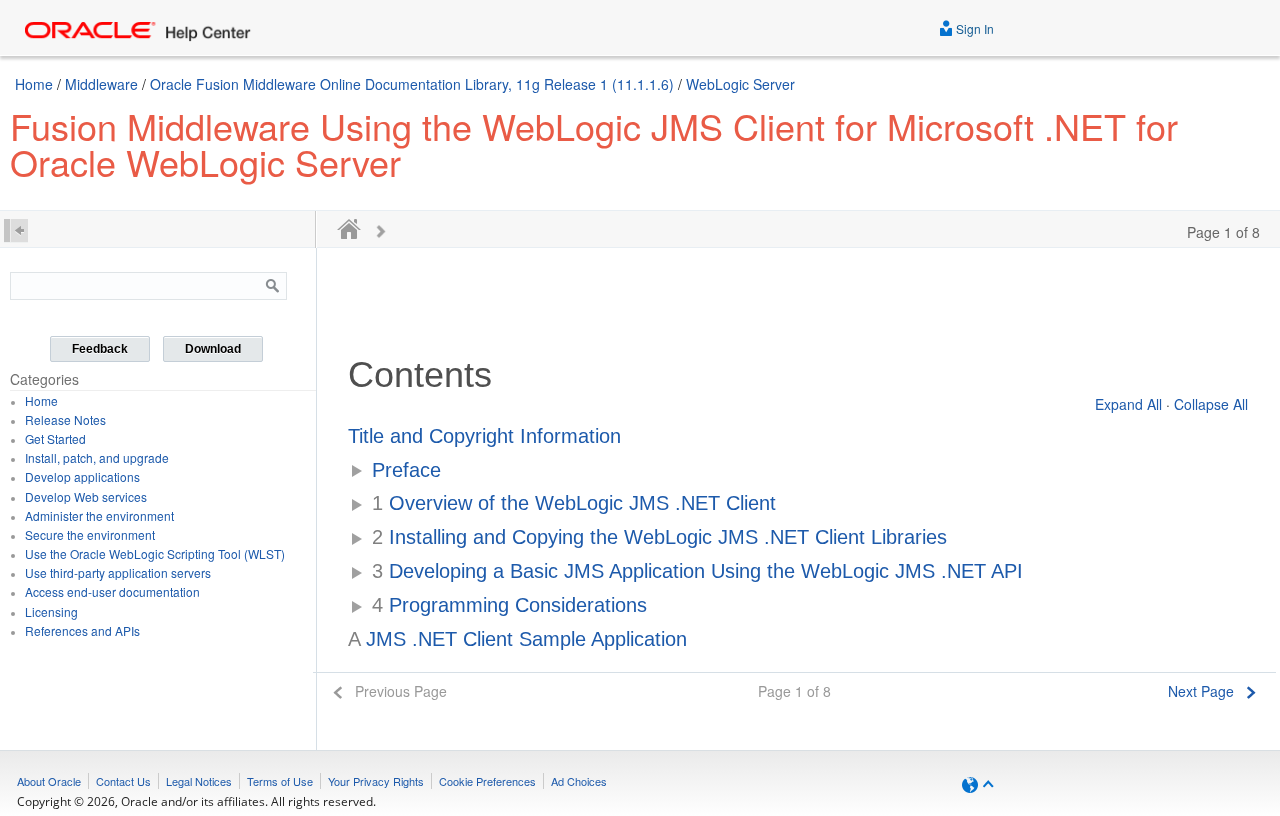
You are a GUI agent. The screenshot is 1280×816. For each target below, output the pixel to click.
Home (34, 84)
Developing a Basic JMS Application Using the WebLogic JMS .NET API (697, 571)
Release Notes (65, 419)
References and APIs (82, 630)
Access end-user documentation (112, 591)
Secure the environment (90, 534)
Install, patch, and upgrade (97, 457)
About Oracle (49, 781)
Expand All (1128, 404)
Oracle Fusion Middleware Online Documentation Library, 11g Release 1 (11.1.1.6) (412, 84)
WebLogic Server (740, 84)
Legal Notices (199, 781)
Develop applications (82, 476)
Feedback (100, 349)
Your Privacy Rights (376, 781)
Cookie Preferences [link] (487, 781)
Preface (406, 470)
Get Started (55, 438)
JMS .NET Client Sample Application (517, 639)
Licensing (51, 611)
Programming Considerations (509, 605)
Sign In (973, 28)
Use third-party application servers (118, 572)
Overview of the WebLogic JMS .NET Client (574, 503)
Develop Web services (86, 496)
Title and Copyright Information (484, 436)
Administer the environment (99, 515)
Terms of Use (280, 781)
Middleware (101, 84)
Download (213, 349)
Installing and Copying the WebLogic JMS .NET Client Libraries (659, 537)
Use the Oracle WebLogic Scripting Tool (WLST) (155, 553)
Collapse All (1211, 404)
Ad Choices (579, 781)
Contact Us (123, 781)
